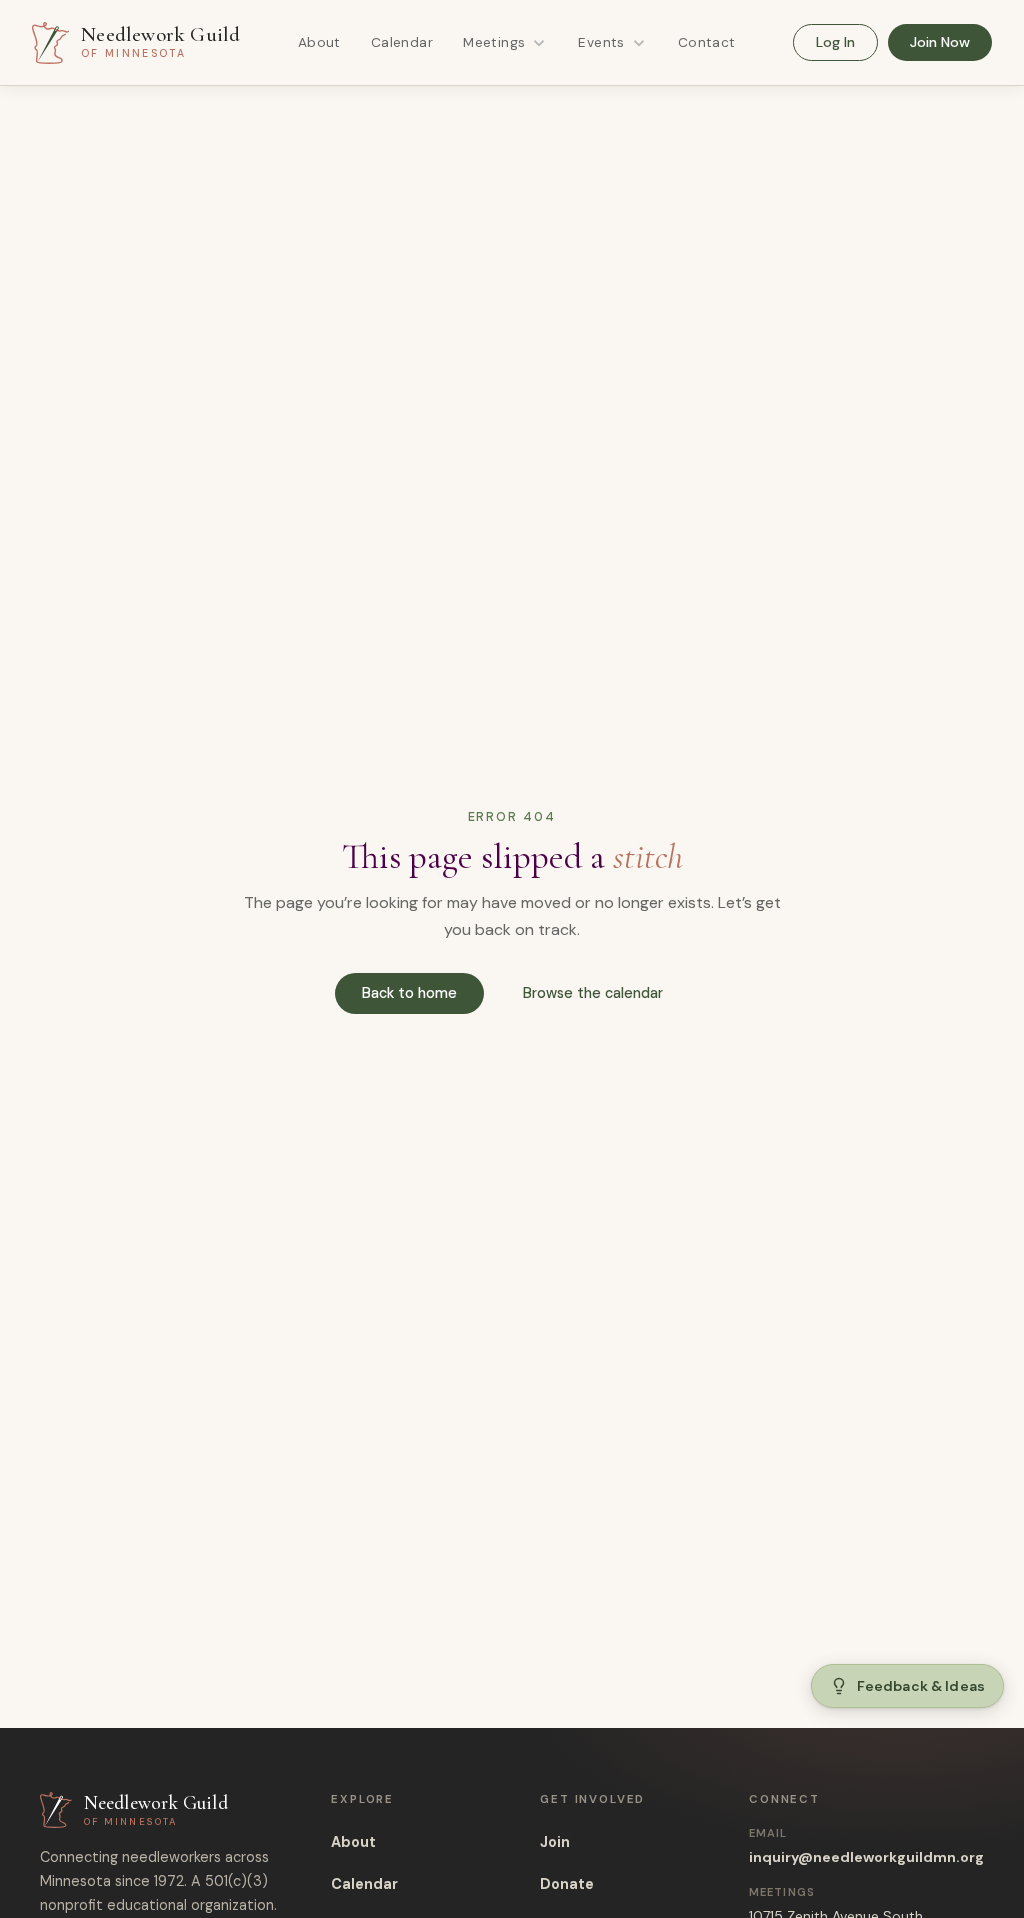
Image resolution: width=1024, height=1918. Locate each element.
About (319, 42)
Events (601, 42)
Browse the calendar (593, 993)
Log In (835, 42)
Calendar (402, 42)
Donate (567, 1884)
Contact (707, 42)
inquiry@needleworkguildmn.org (866, 1857)
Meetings (494, 42)
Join (555, 1842)
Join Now (940, 42)
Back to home (409, 993)
